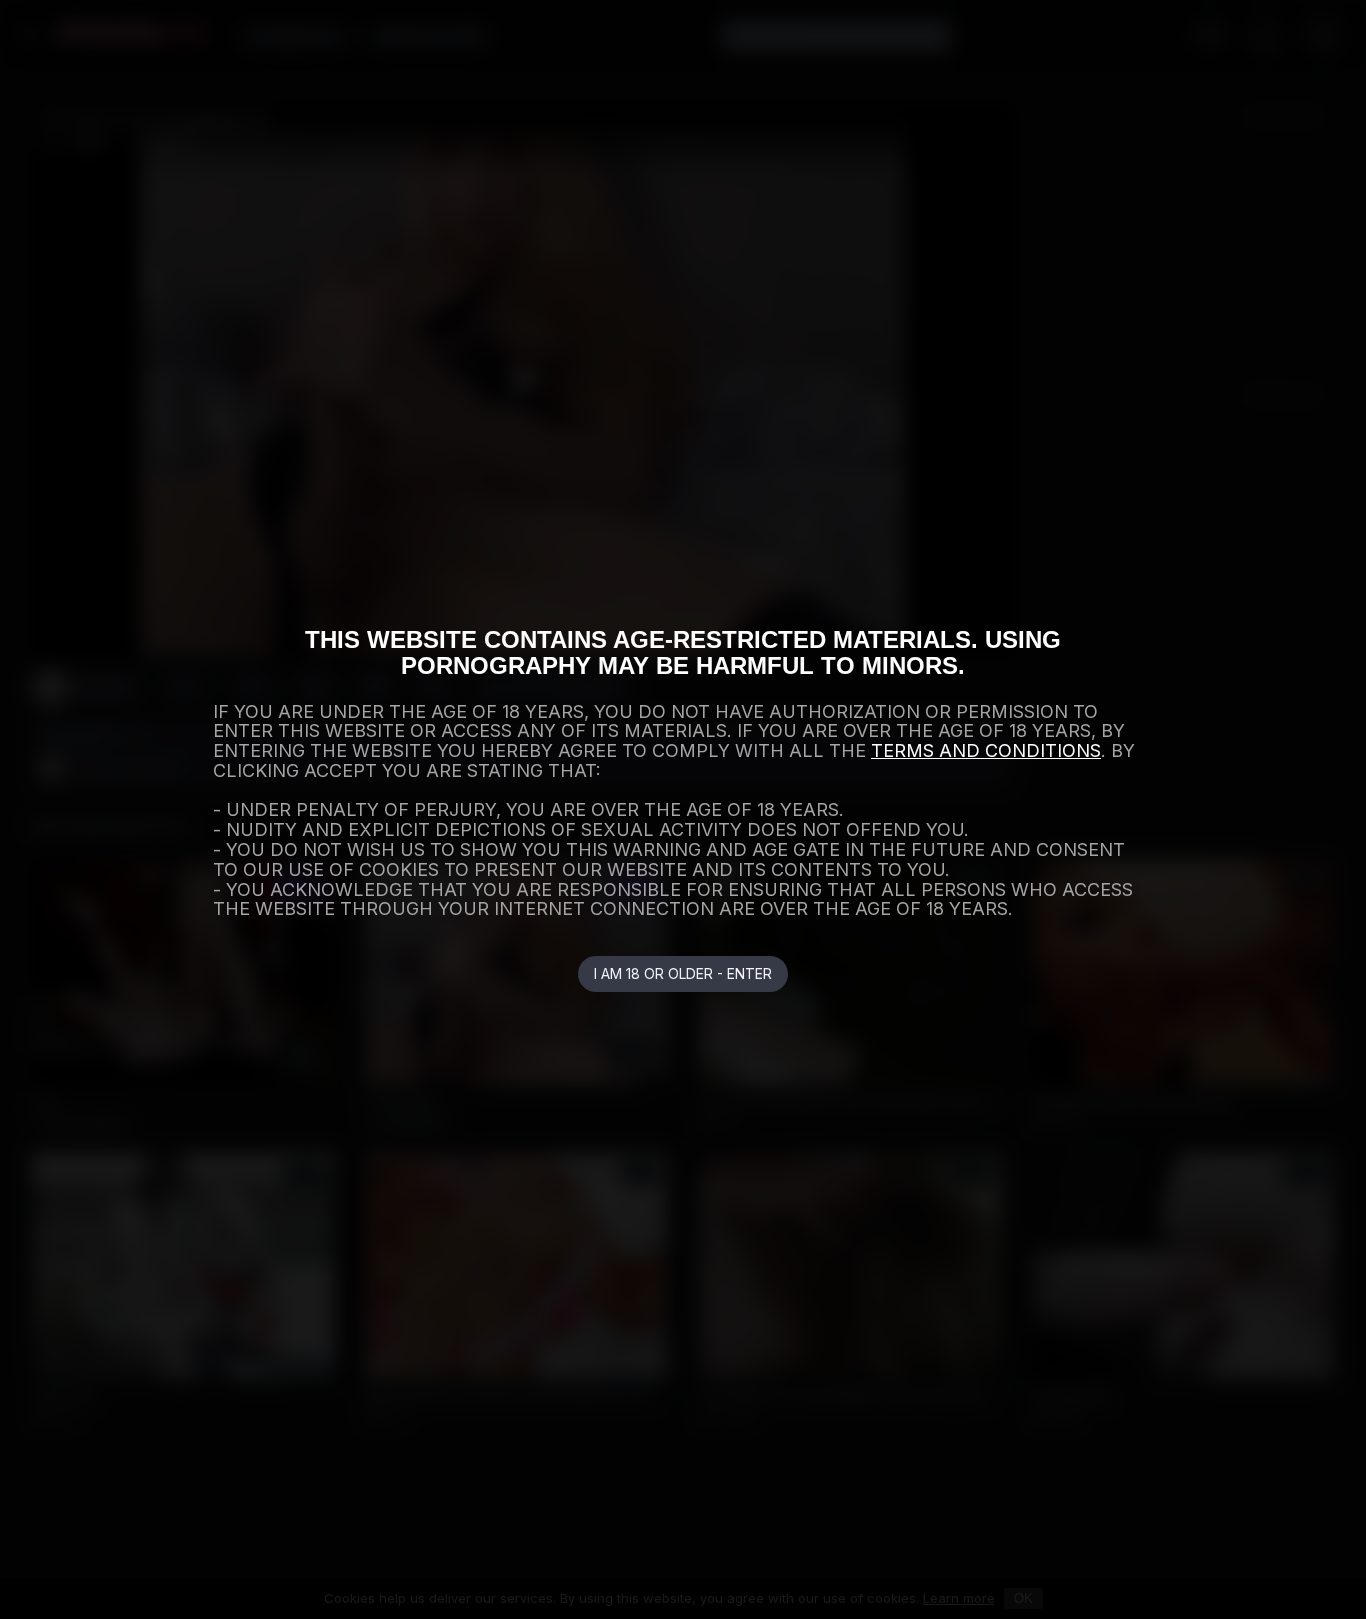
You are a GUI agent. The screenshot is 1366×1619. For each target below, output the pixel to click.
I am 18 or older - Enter (683, 973)
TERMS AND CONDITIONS (986, 750)
